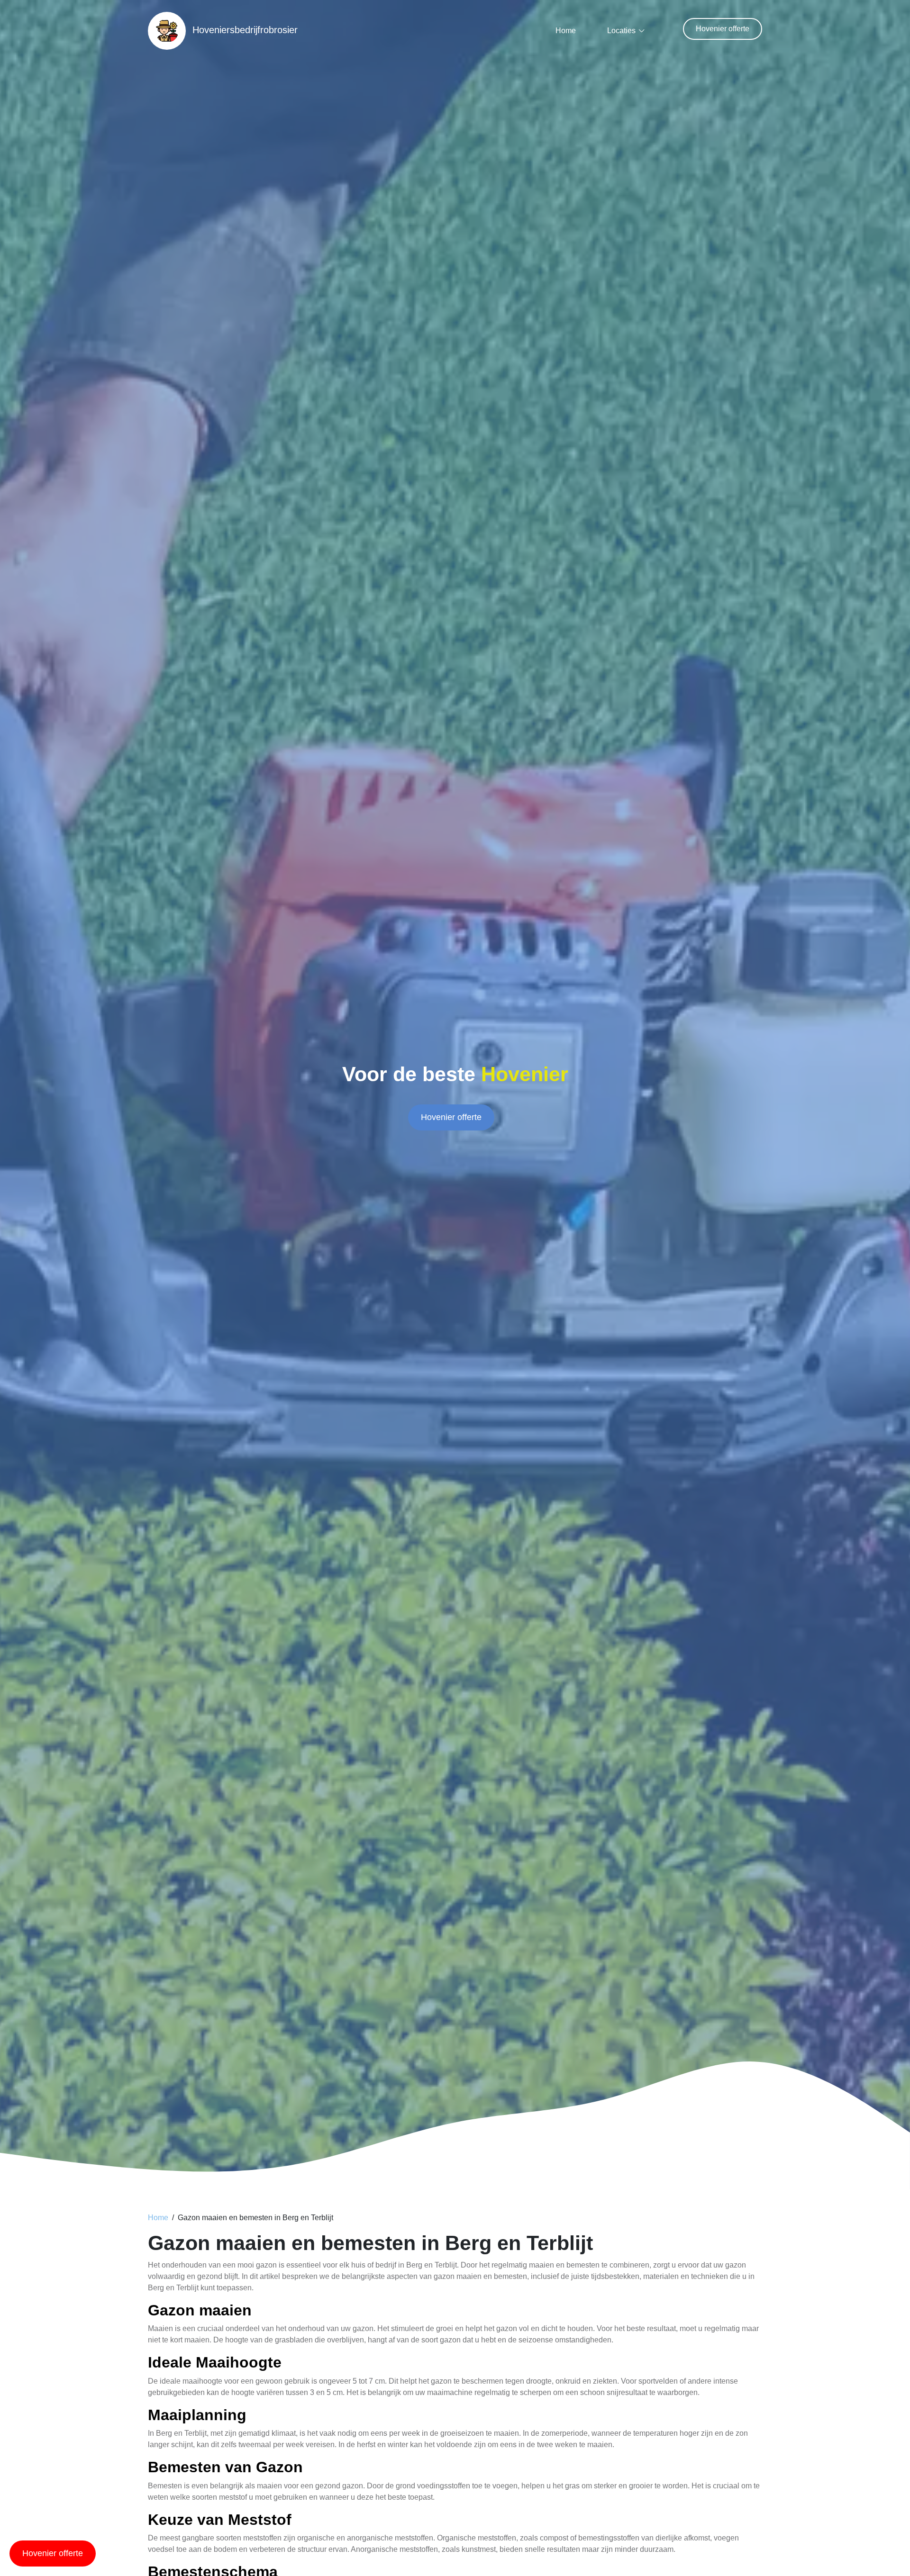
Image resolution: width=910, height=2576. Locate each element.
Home (566, 31)
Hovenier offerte (723, 29)
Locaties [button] (621, 31)
